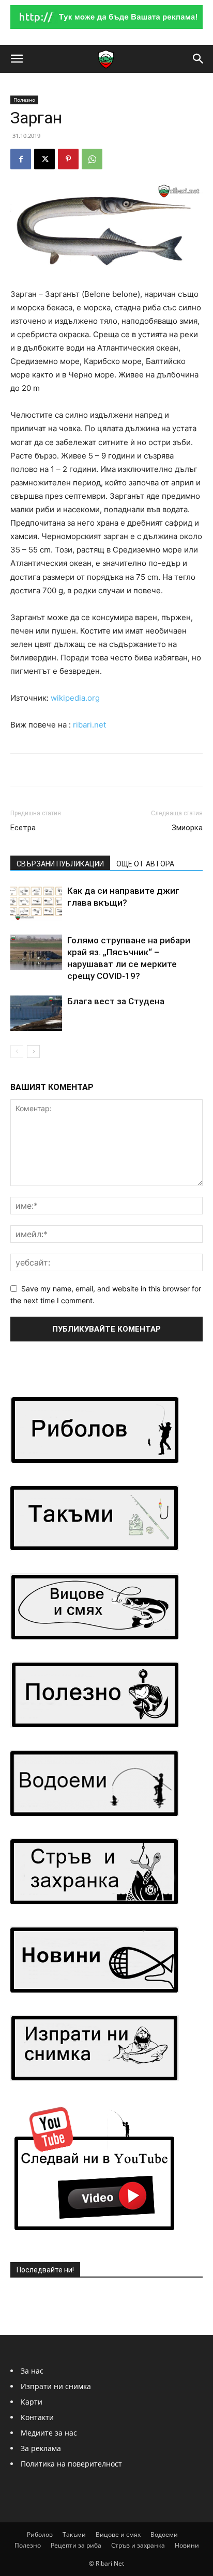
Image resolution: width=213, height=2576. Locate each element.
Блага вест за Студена (116, 1001)
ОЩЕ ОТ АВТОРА (145, 864)
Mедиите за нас (49, 2433)
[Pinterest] (68, 159)
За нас (32, 2371)
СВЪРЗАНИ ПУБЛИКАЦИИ (60, 864)
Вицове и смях (118, 2534)
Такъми (74, 2534)
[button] (17, 59)
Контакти (37, 2417)
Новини (187, 2545)
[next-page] (33, 1052)
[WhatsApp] (92, 159)
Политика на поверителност (71, 2464)
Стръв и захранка (138, 2545)
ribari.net (89, 725)
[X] (44, 159)
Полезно (24, 100)
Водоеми (164, 2534)
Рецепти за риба (76, 2545)
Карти (32, 2402)
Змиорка (187, 828)
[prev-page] (17, 1052)
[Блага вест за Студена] (36, 1013)
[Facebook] (21, 159)
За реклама (41, 2448)
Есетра (23, 828)
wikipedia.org (75, 698)
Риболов (40, 2534)
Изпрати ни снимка (56, 2386)
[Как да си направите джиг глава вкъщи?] (36, 903)
